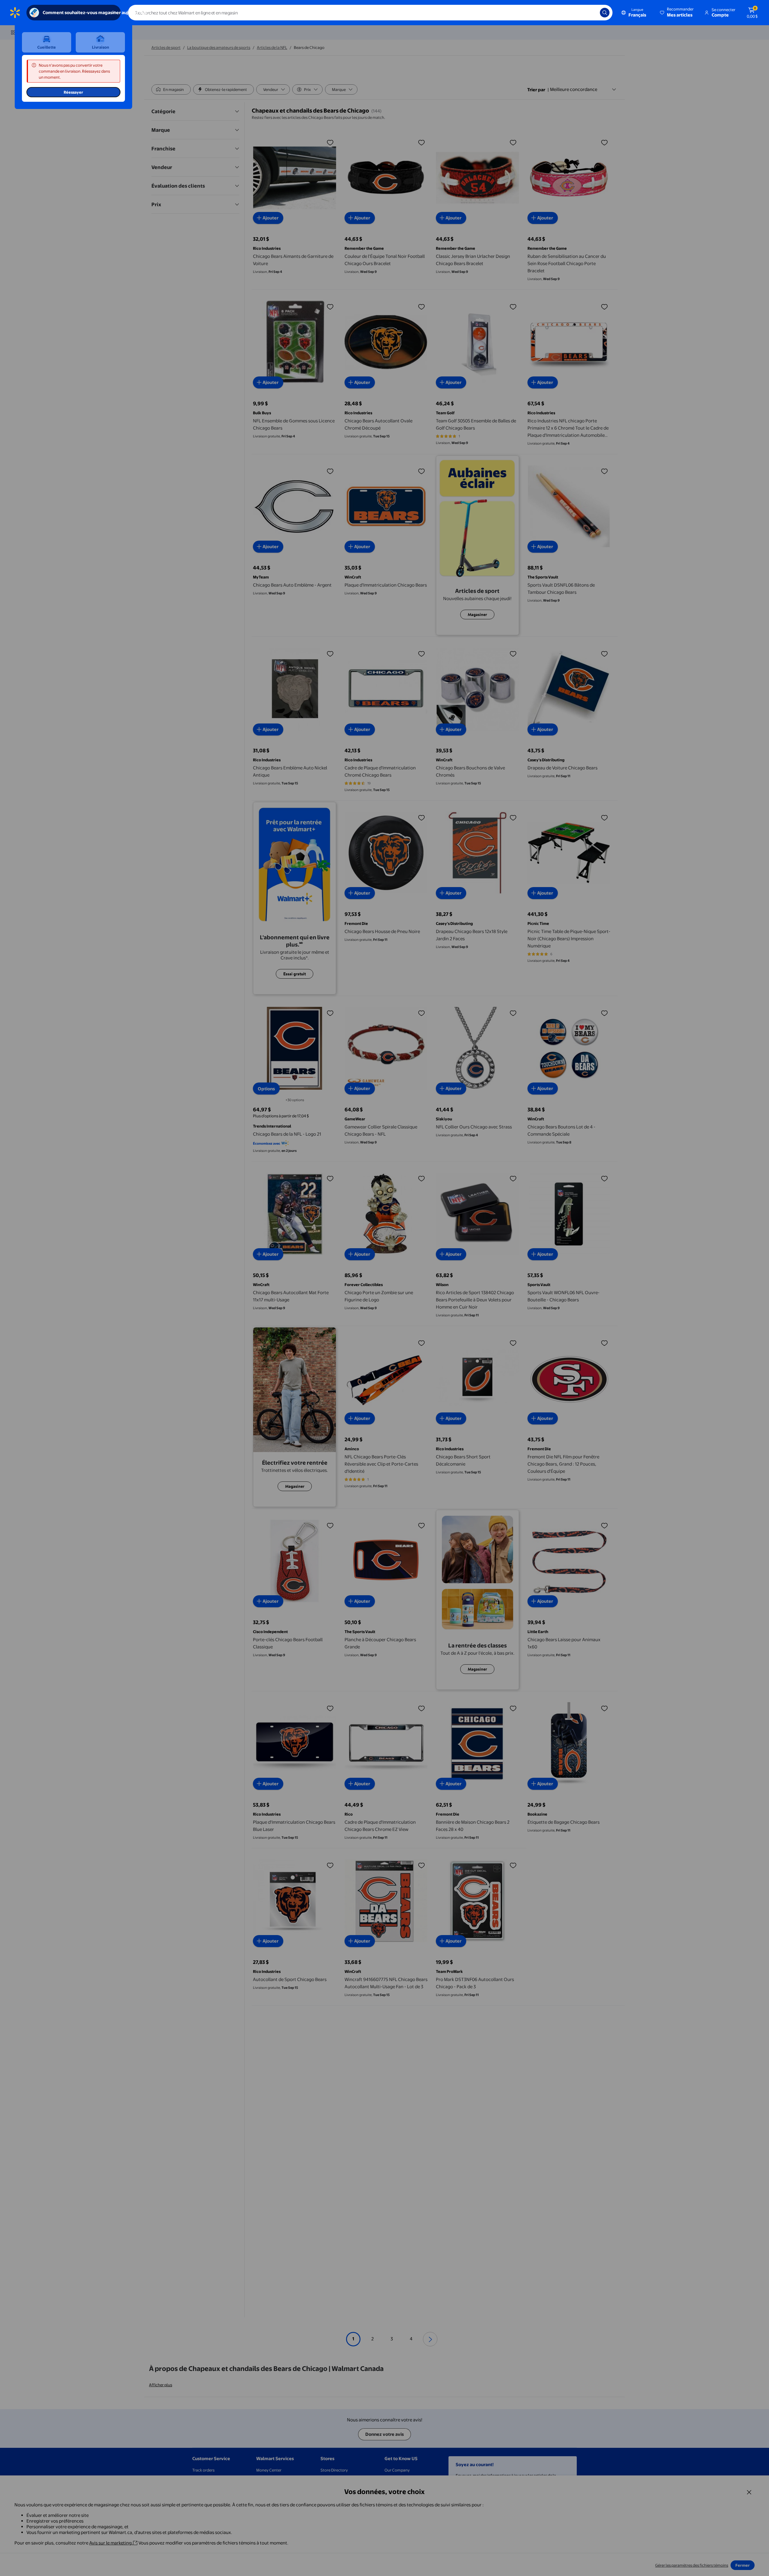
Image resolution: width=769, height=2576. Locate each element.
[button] (677, 13)
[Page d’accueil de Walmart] (15, 13)
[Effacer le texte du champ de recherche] (591, 13)
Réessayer (73, 92)
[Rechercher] (605, 13)
